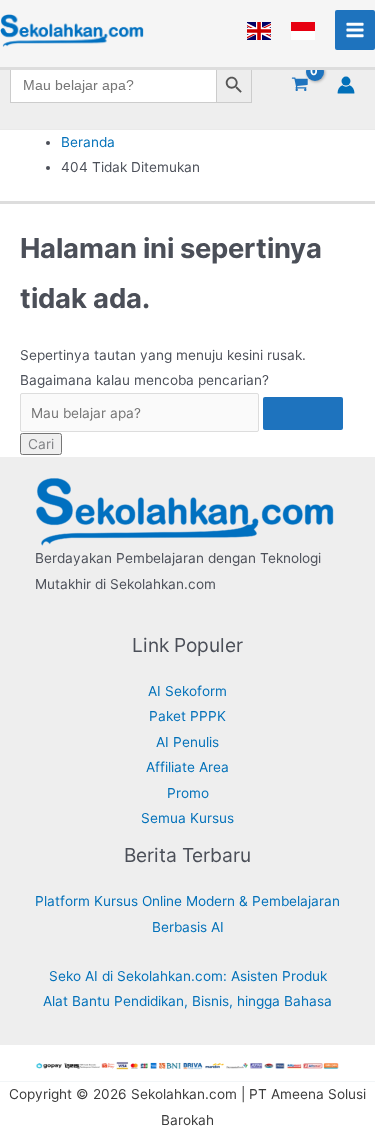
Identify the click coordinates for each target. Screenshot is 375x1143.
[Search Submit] (303, 414)
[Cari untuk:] (181, 413)
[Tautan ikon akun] (346, 85)
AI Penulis (187, 742)
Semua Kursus (187, 818)
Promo (188, 793)
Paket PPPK (187, 716)
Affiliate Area (187, 767)
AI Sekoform (187, 691)
